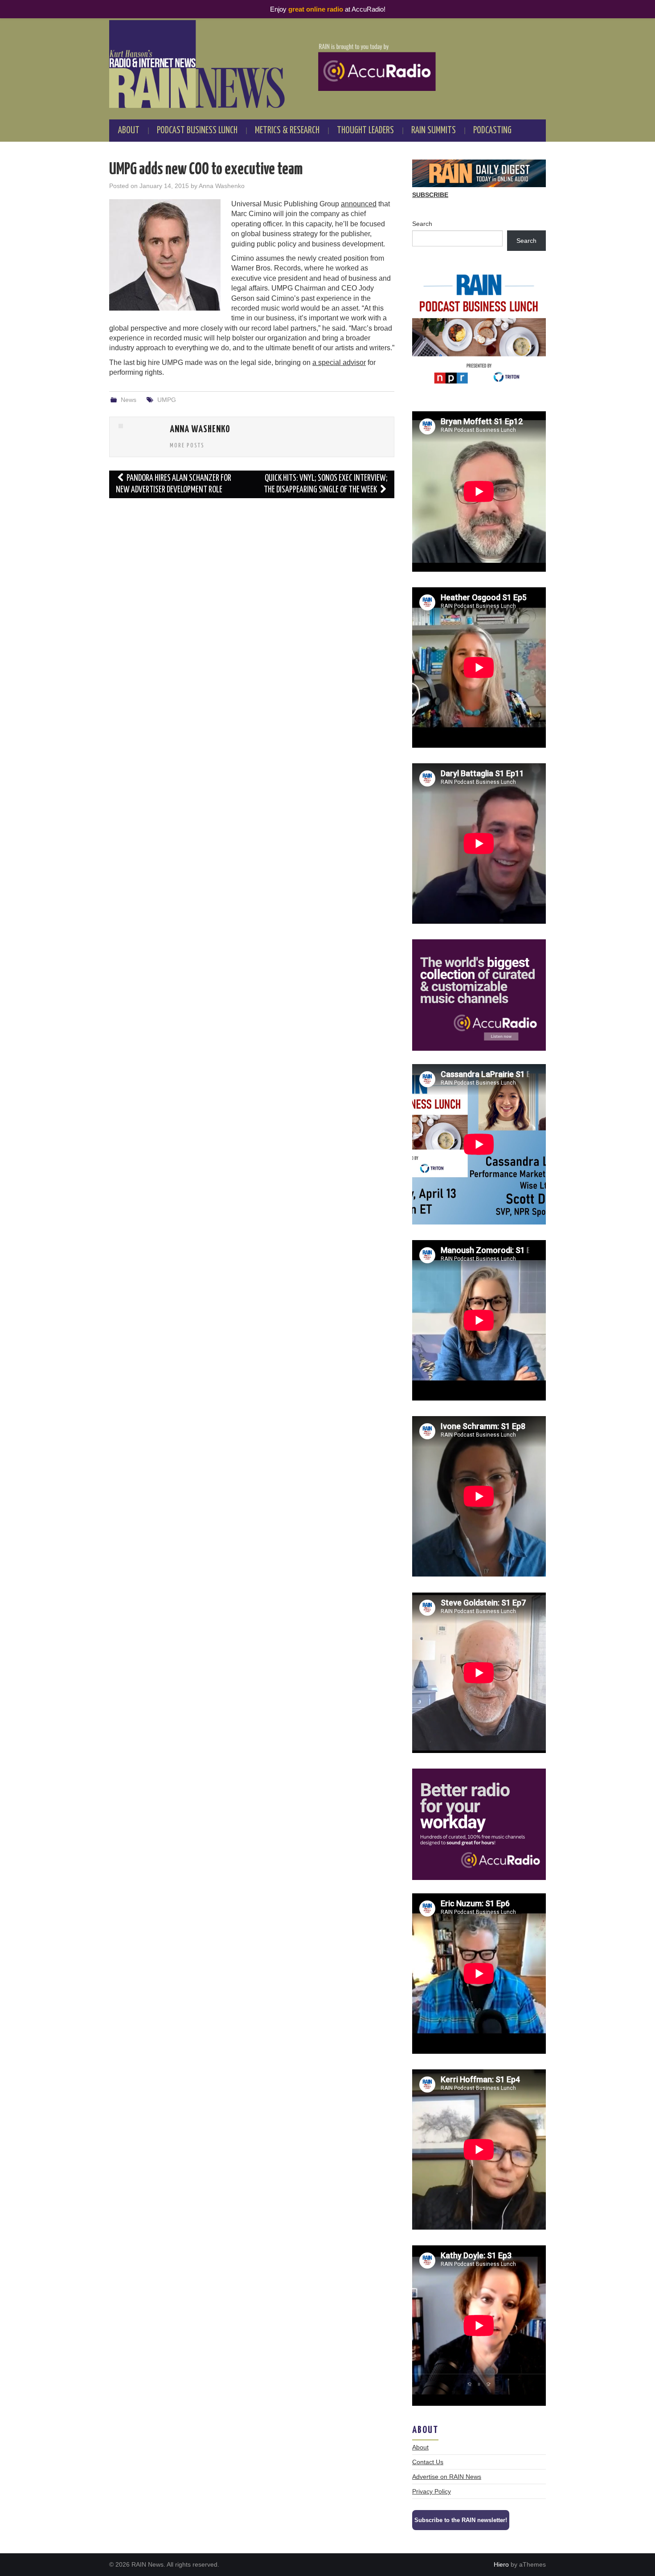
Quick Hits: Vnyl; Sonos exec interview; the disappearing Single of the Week (326, 484)
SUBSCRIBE (430, 195)
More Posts (187, 446)
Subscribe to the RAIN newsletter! (461, 2520)
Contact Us (428, 2462)
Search (422, 224)
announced (359, 204)
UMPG (167, 400)
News (129, 400)
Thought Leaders (365, 131)
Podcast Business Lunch (197, 131)
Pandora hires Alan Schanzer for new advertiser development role (174, 484)
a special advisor (339, 362)
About (129, 131)
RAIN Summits (434, 131)
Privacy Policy (432, 2491)
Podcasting (492, 131)
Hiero (501, 2564)
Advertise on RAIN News (447, 2477)
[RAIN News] (327, 64)
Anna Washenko (222, 186)
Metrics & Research (287, 131)
